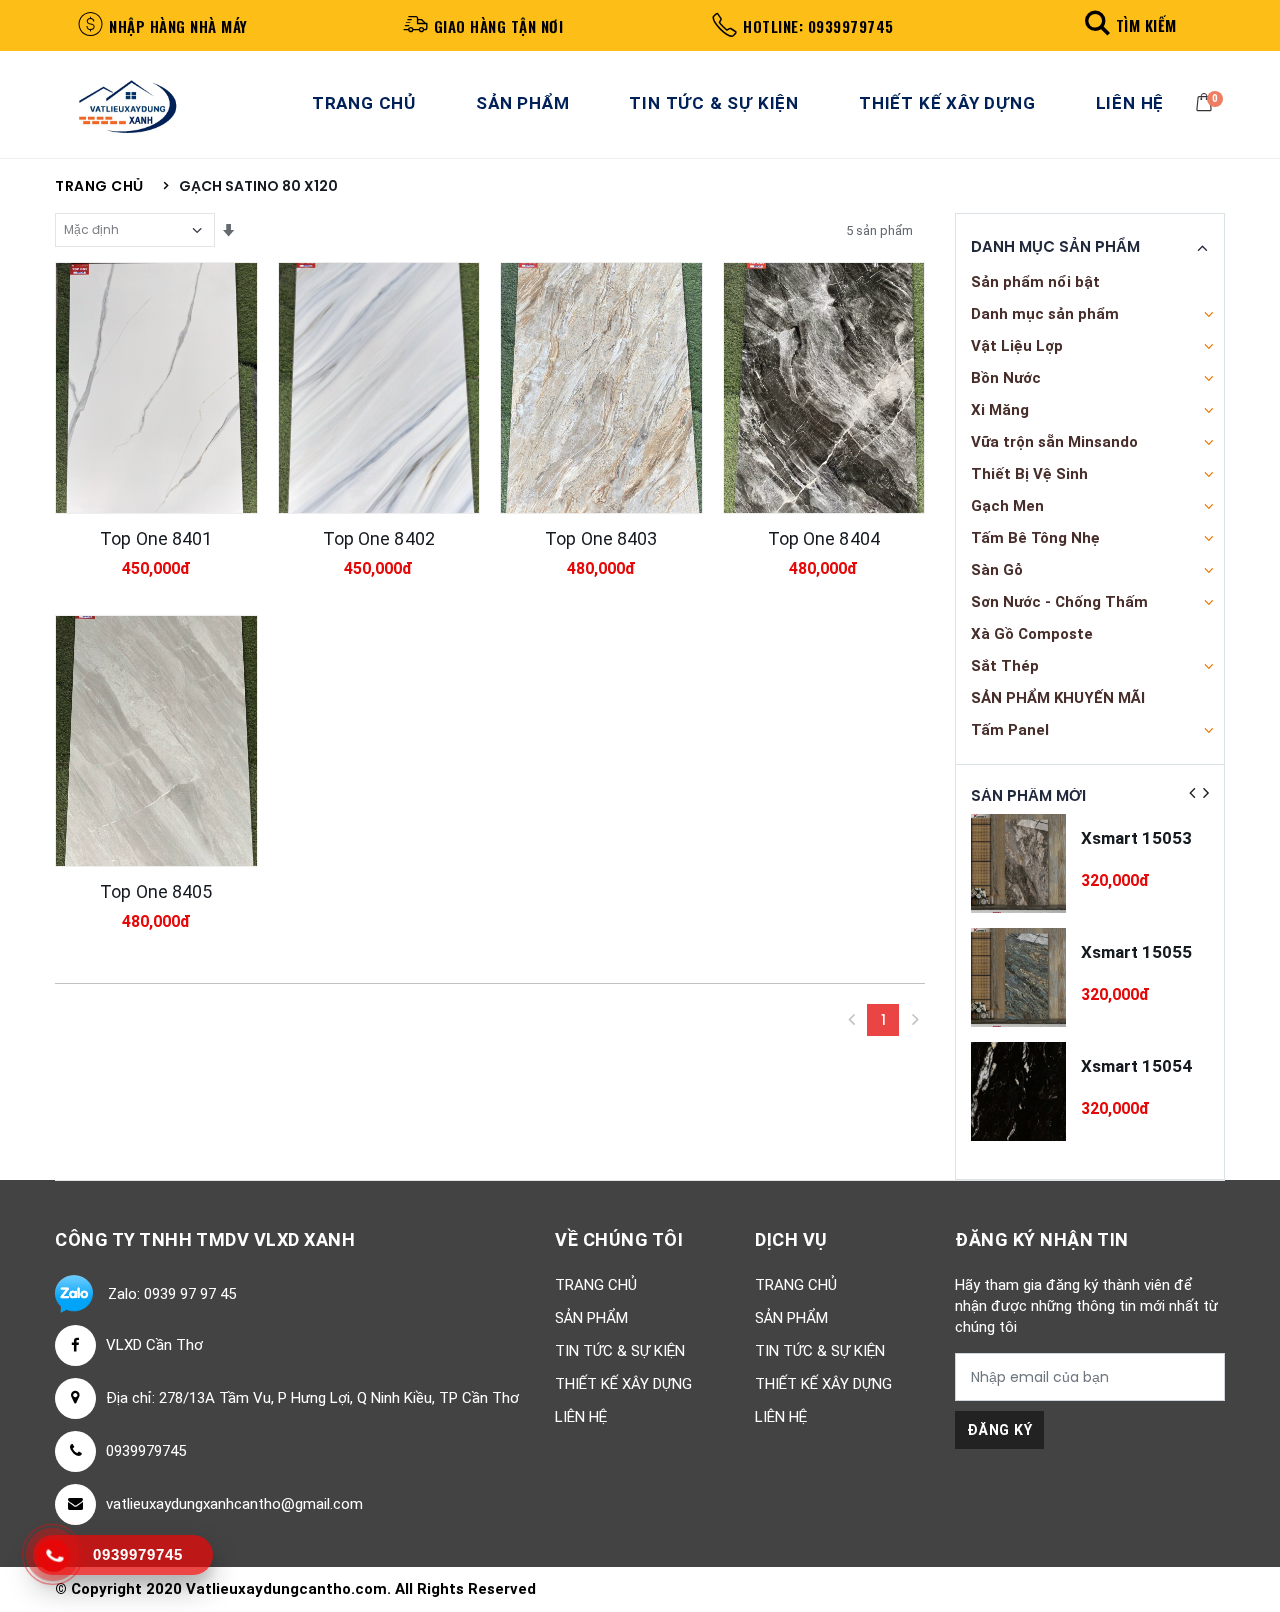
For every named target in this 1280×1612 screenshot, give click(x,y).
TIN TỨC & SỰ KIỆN (714, 103)
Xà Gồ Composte (1032, 634)
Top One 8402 (379, 538)
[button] (1127, 24)
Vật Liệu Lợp (1017, 346)
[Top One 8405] (156, 741)
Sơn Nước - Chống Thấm (1059, 602)
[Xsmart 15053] (1018, 863)
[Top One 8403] (601, 388)
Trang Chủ (364, 103)
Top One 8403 (601, 538)
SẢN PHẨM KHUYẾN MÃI (1058, 698)
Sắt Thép (1005, 666)
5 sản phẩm (879, 230)
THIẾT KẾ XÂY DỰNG (947, 103)
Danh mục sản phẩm (1045, 314)
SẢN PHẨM (522, 103)
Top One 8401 (156, 538)
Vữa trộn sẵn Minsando (1054, 442)
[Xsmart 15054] (1018, 1091)
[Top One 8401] (156, 388)
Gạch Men (1007, 506)
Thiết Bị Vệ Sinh (1029, 474)
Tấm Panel (1010, 730)
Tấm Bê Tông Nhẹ (1035, 538)
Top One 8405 (156, 891)
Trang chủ (99, 186)
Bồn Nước (1006, 378)
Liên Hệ (1130, 103)
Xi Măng (1000, 410)
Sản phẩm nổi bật (1035, 282)
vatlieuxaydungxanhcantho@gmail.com (234, 1504)
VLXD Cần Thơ (154, 1345)
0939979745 (146, 1451)
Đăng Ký (999, 1430)
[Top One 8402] (379, 388)
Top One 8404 (824, 538)
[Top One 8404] (824, 388)
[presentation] (1192, 793)
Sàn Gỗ (997, 570)
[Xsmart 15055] (1018, 977)
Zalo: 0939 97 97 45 (172, 1294)
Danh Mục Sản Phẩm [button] (1055, 247)
